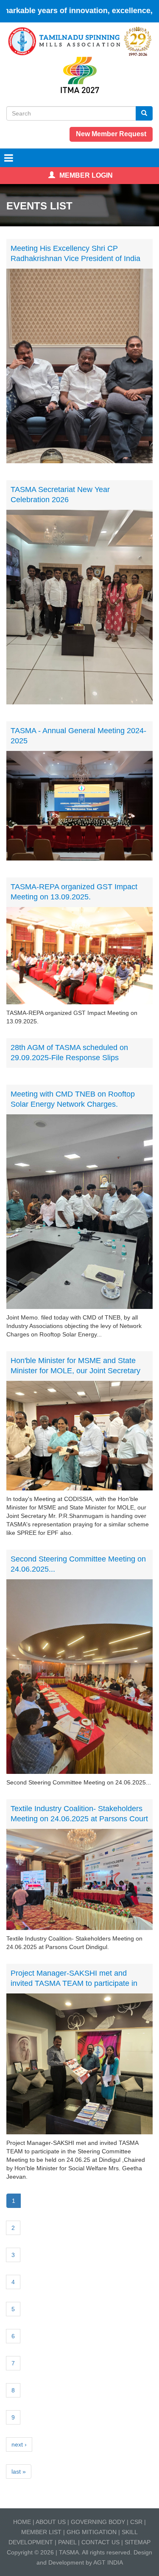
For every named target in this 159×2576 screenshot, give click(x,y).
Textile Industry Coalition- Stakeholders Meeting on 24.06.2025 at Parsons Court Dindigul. (79, 1819)
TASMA (69, 2552)
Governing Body (98, 2522)
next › (19, 2444)
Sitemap (138, 2542)
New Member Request (111, 134)
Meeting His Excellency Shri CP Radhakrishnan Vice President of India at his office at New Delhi (75, 258)
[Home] (79, 41)
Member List (41, 2532)
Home (22, 2522)
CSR (136, 2522)
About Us (51, 2522)
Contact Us (100, 2542)
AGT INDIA (108, 2562)
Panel (67, 2542)
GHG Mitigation (92, 2532)
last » (19, 2472)
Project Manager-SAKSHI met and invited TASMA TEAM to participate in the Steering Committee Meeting (74, 1983)
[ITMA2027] (80, 74)
